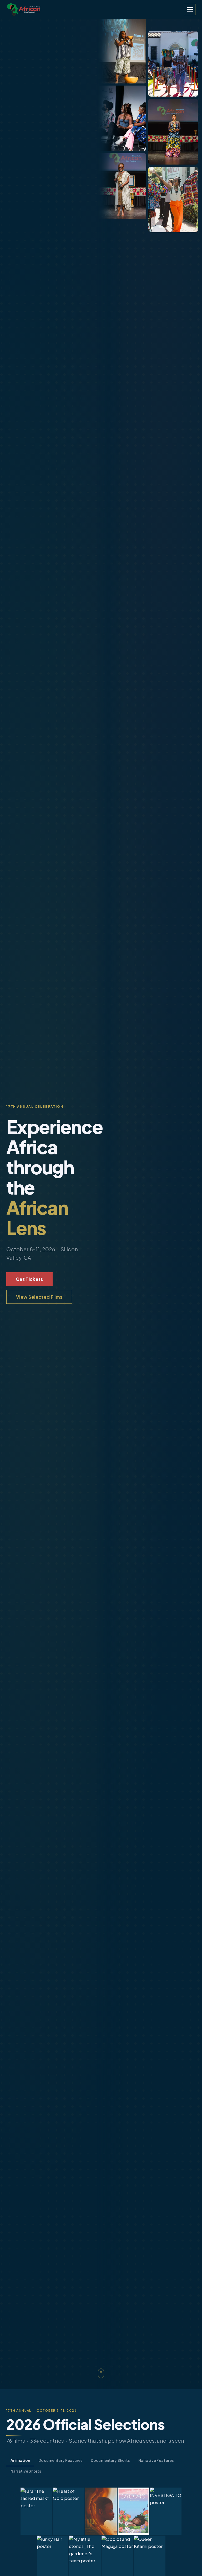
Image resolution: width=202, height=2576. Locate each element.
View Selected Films (39, 1297)
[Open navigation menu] (190, 9)
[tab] (20, 2461)
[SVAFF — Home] (24, 9)
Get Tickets (29, 1279)
